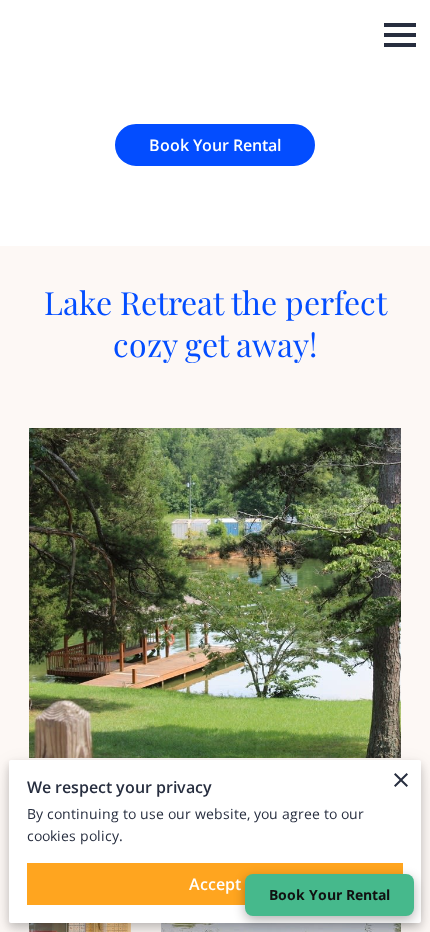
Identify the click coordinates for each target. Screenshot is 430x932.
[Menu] (400, 35)
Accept (215, 884)
